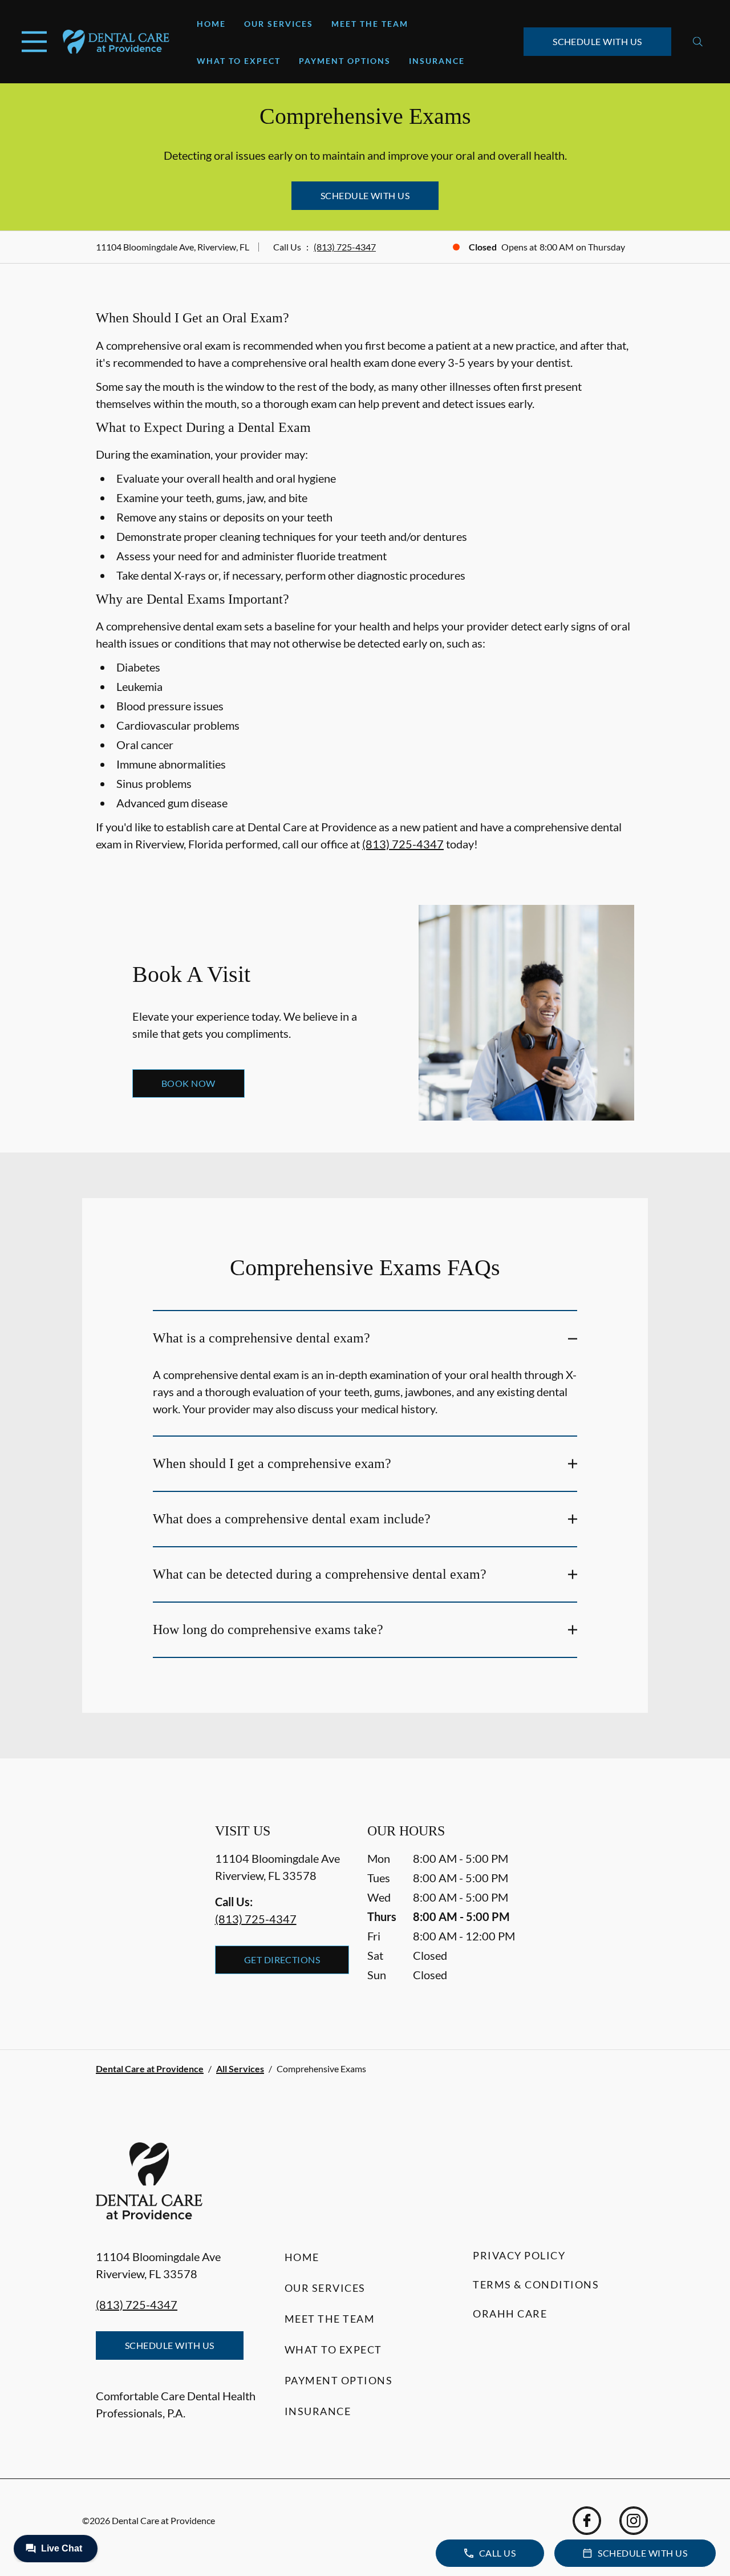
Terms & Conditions (536, 2284)
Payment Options (345, 61)
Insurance (437, 61)
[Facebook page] (587, 2521)
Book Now (188, 1083)
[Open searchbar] (698, 42)
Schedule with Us (597, 41)
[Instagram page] (634, 2521)
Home (211, 24)
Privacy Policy (519, 2255)
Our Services (279, 24)
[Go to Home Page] (116, 42)
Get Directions (282, 1960)
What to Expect (239, 61)
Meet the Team (370, 24)
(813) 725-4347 (345, 247)
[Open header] (34, 42)
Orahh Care (510, 2314)
